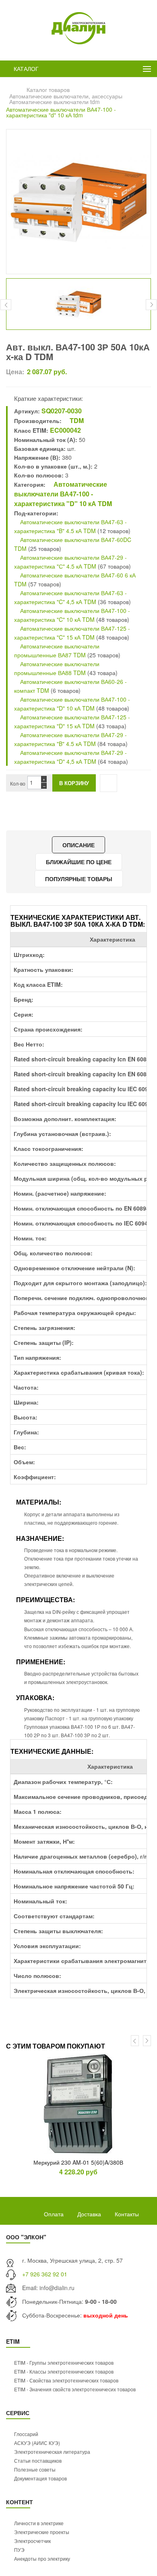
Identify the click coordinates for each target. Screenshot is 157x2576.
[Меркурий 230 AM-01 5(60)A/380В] (78, 2104)
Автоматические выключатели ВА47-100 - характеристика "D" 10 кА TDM (63, 494)
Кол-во (18, 783)
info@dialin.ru (57, 2288)
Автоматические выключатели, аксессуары (66, 96)
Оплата (54, 2214)
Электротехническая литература (52, 2452)
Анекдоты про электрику (42, 2558)
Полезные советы (35, 2469)
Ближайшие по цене (79, 862)
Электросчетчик (32, 2541)
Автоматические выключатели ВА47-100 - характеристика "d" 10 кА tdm (61, 112)
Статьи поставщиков (38, 2460)
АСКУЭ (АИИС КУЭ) (37, 2443)
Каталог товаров (48, 90)
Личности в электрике (39, 2523)
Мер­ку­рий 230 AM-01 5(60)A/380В (78, 2162)
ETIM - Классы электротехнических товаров (64, 2371)
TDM (76, 420)
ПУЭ (19, 2550)
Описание (78, 845)
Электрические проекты (42, 2532)
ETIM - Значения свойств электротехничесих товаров (75, 2389)
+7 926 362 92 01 (45, 2274)
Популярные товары (79, 879)
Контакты (127, 2214)
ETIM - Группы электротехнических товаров (64, 2362)
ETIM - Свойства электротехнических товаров (66, 2380)
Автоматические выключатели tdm (55, 102)
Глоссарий (26, 2434)
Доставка (89, 2214)
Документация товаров (40, 2478)
